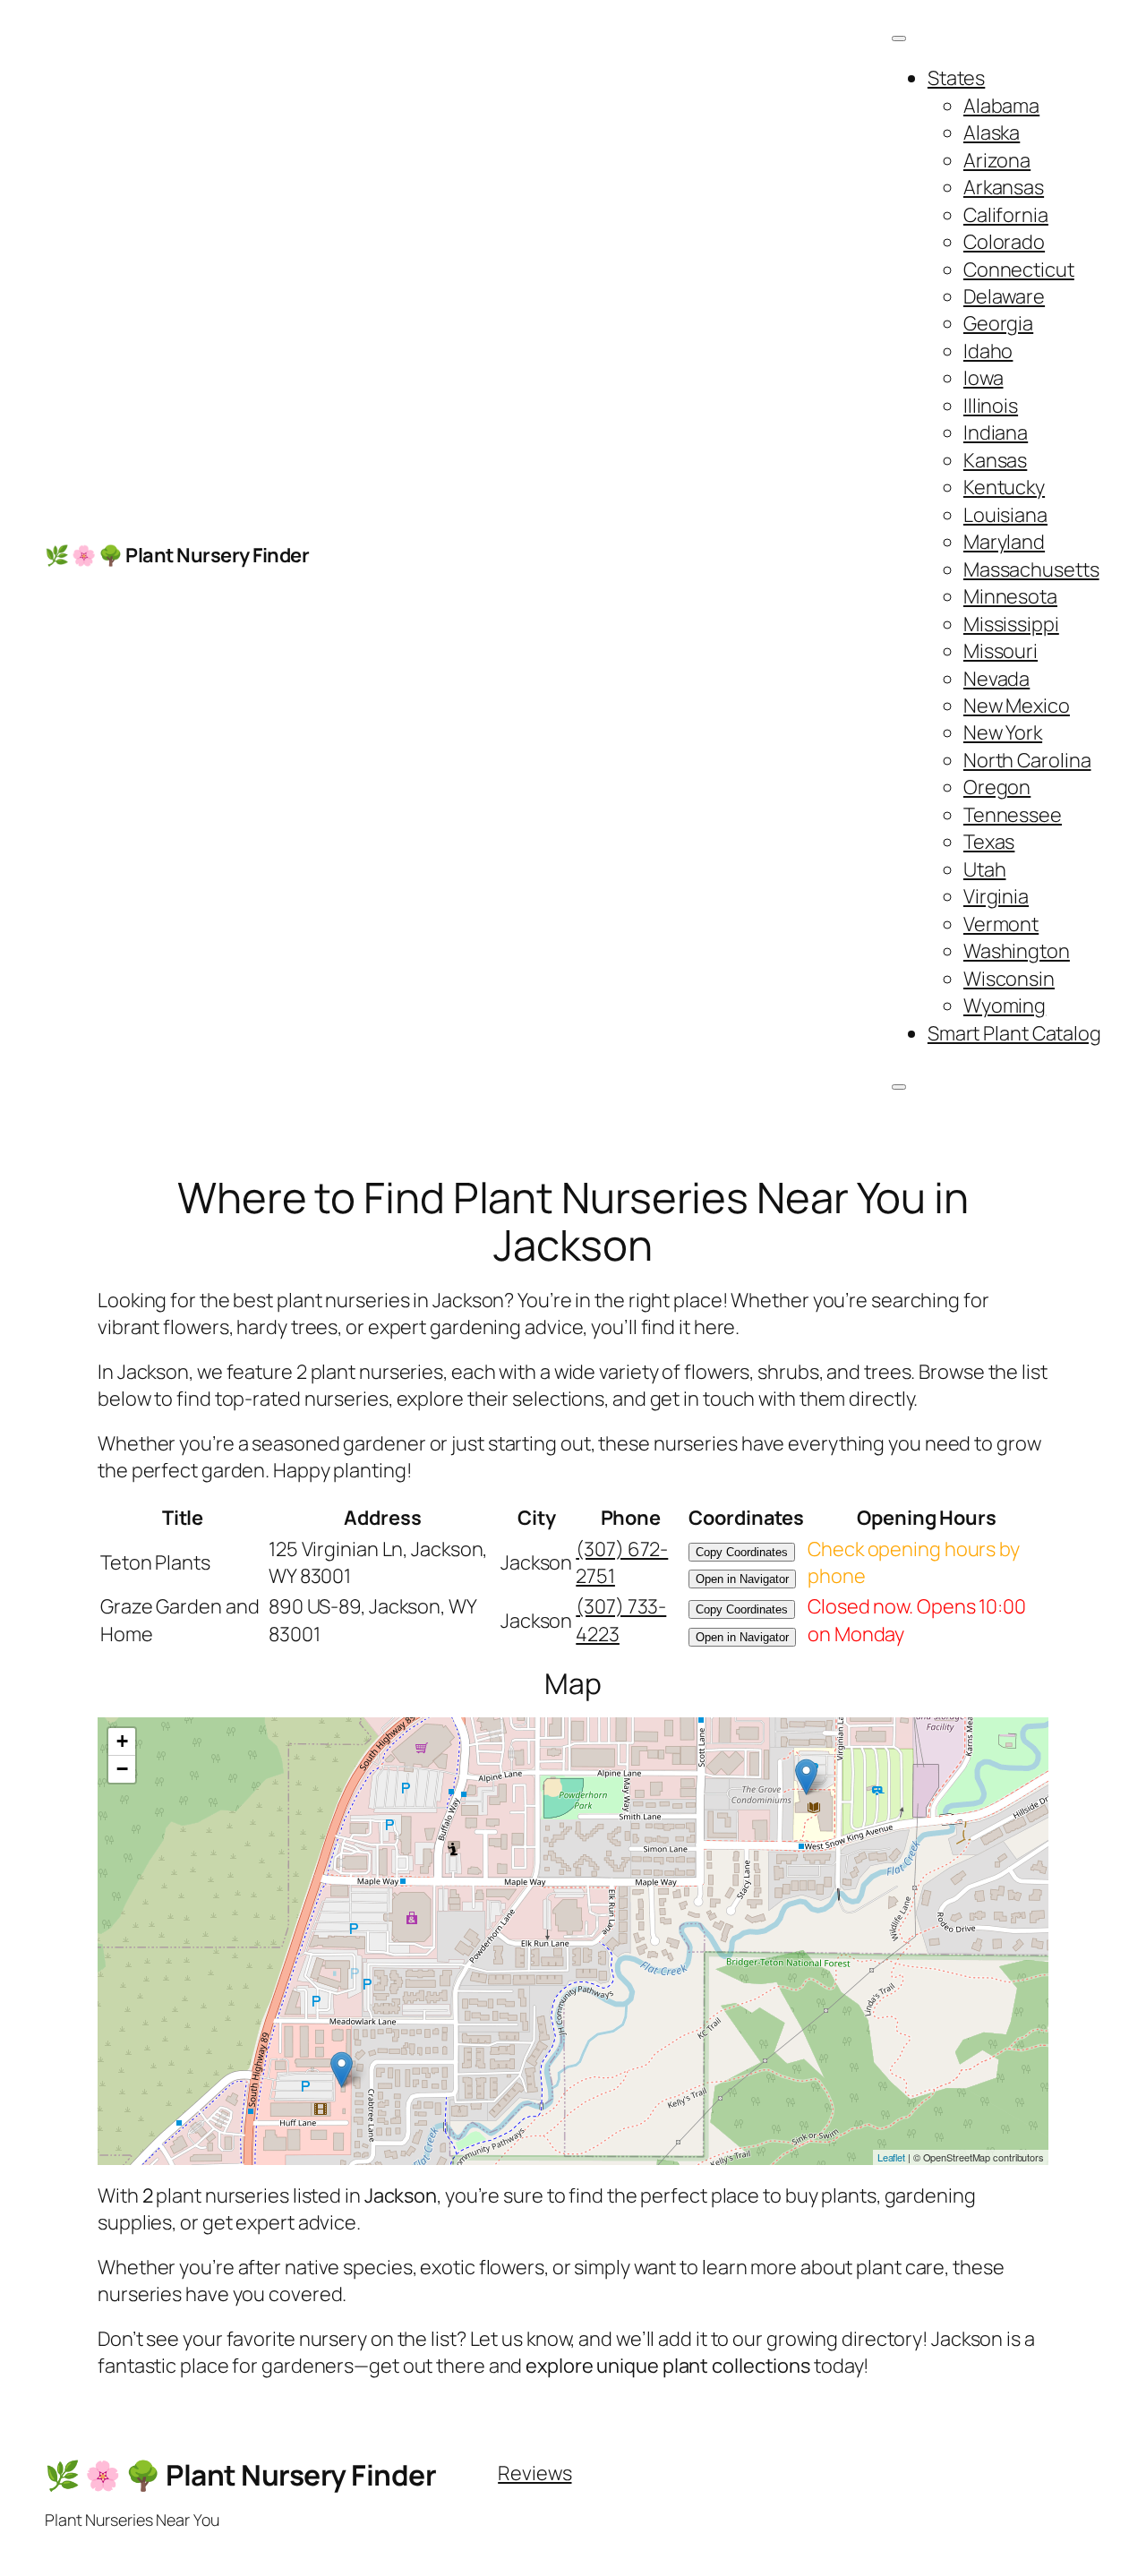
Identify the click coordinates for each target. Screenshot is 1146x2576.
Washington (1017, 951)
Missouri (1001, 651)
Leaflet (891, 2157)
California (1006, 215)
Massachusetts (1031, 569)
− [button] (122, 1769)
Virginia (996, 896)
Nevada (996, 679)
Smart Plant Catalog (1014, 1033)
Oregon (997, 787)
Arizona (997, 160)
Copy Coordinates (742, 1552)
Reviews (535, 2473)
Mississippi (1011, 624)
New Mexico (1017, 706)
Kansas (995, 460)
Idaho (988, 351)
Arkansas (1004, 187)
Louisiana (1005, 515)
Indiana (996, 432)
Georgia (998, 323)
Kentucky (1004, 487)
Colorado (1004, 242)
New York (1003, 732)
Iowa (984, 378)
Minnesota (1010, 596)
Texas (989, 842)
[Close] (899, 1087)
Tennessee (1013, 815)
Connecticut (1019, 270)
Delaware (1004, 296)
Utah (985, 869)
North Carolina (1027, 760)
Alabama (1001, 106)
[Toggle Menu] (899, 39)
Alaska (992, 133)
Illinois (991, 406)
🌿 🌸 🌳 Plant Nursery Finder (177, 555)
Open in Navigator (742, 1579)
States (956, 78)
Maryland (1004, 542)
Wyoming (1005, 1006)
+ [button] (122, 1741)
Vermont (1001, 924)
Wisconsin (1009, 979)
